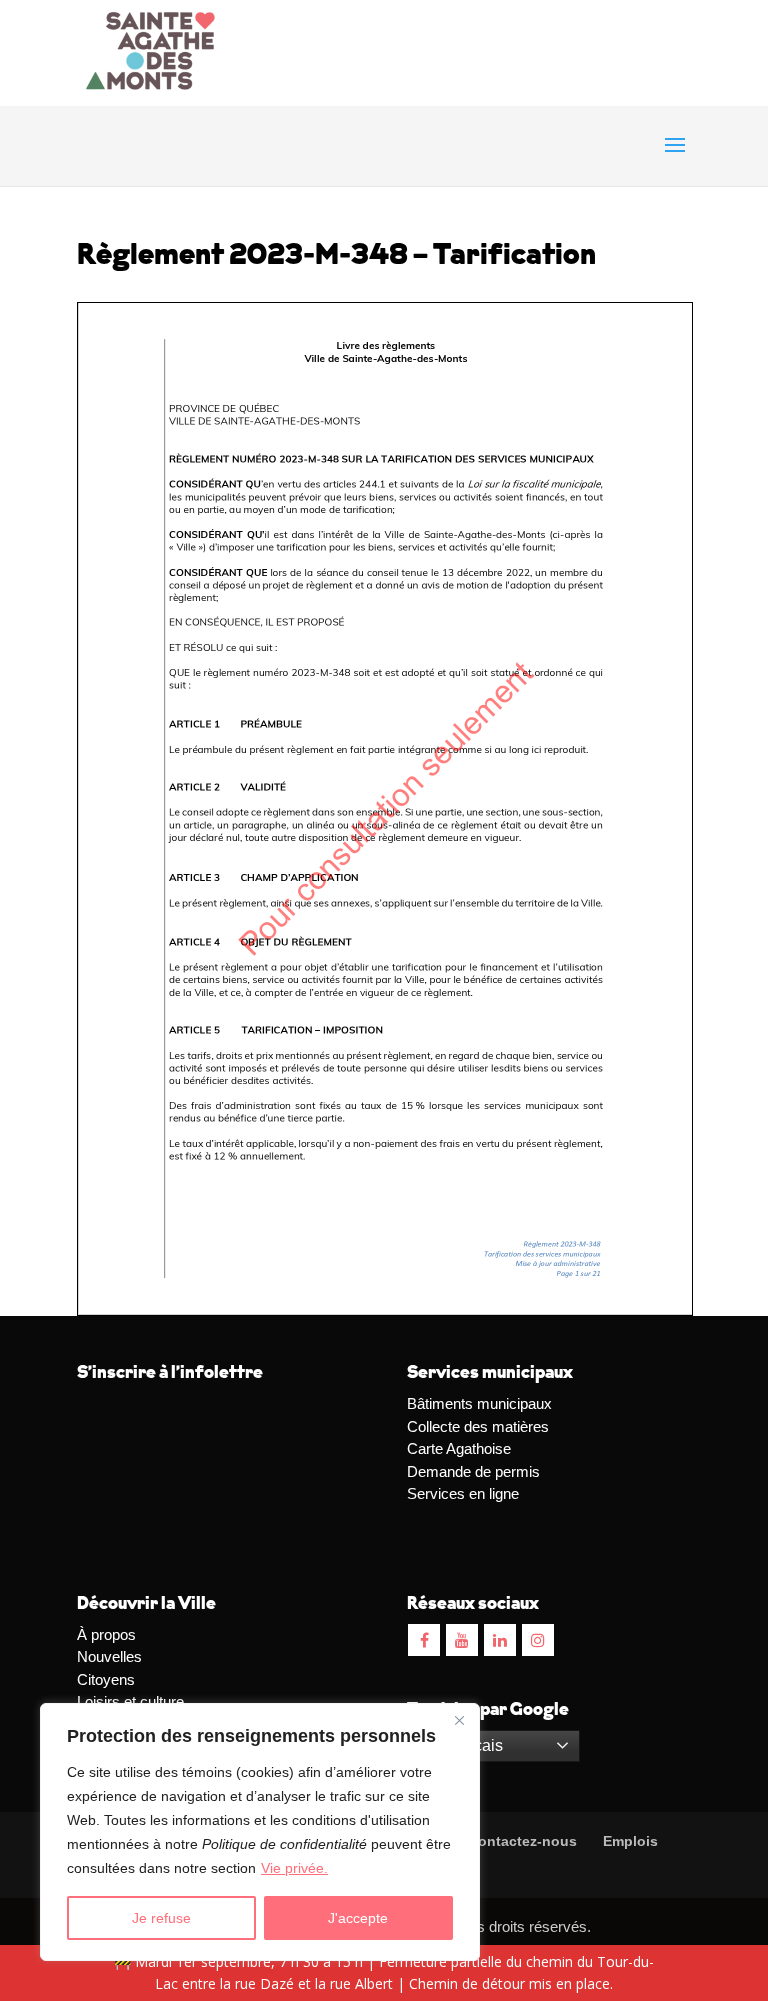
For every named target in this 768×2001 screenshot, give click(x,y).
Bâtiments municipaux (479, 1403)
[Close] (459, 1720)
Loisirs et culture (130, 1701)
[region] (260, 1832)
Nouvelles (109, 1656)
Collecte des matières (478, 1426)
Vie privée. (294, 1868)
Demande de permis (473, 1471)
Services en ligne (463, 1493)
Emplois (630, 1841)
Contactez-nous (520, 1841)
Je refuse (161, 1918)
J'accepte (358, 1918)
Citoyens (106, 1679)
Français (470, 1745)
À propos (106, 1634)
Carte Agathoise (459, 1448)
